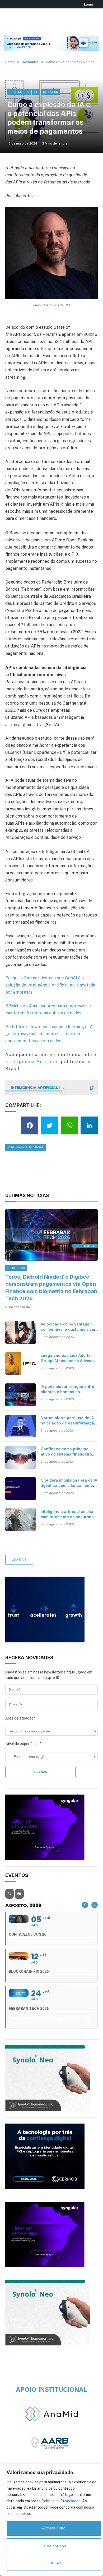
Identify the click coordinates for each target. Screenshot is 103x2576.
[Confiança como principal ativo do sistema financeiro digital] (21, 1457)
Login (88, 4)
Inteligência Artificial (32, 1062)
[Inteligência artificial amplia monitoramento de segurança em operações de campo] (21, 1520)
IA (36, 92)
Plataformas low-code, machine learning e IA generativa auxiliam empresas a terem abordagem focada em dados (49, 1034)
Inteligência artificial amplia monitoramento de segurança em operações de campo (68, 1517)
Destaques (19, 92)
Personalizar (54, 2546)
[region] (51, 2520)
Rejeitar (54, 2563)
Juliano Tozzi (41, 305)
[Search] (10, 1894)
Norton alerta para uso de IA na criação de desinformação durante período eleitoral (69, 1423)
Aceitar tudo (54, 2528)
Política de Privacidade (61, 2501)
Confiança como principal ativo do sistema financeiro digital (66, 1454)
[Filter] (19, 1894)
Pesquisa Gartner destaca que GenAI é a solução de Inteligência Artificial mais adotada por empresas (50, 985)
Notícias (51, 92)
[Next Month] (95, 1905)
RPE (68, 305)
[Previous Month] (85, 1905)
